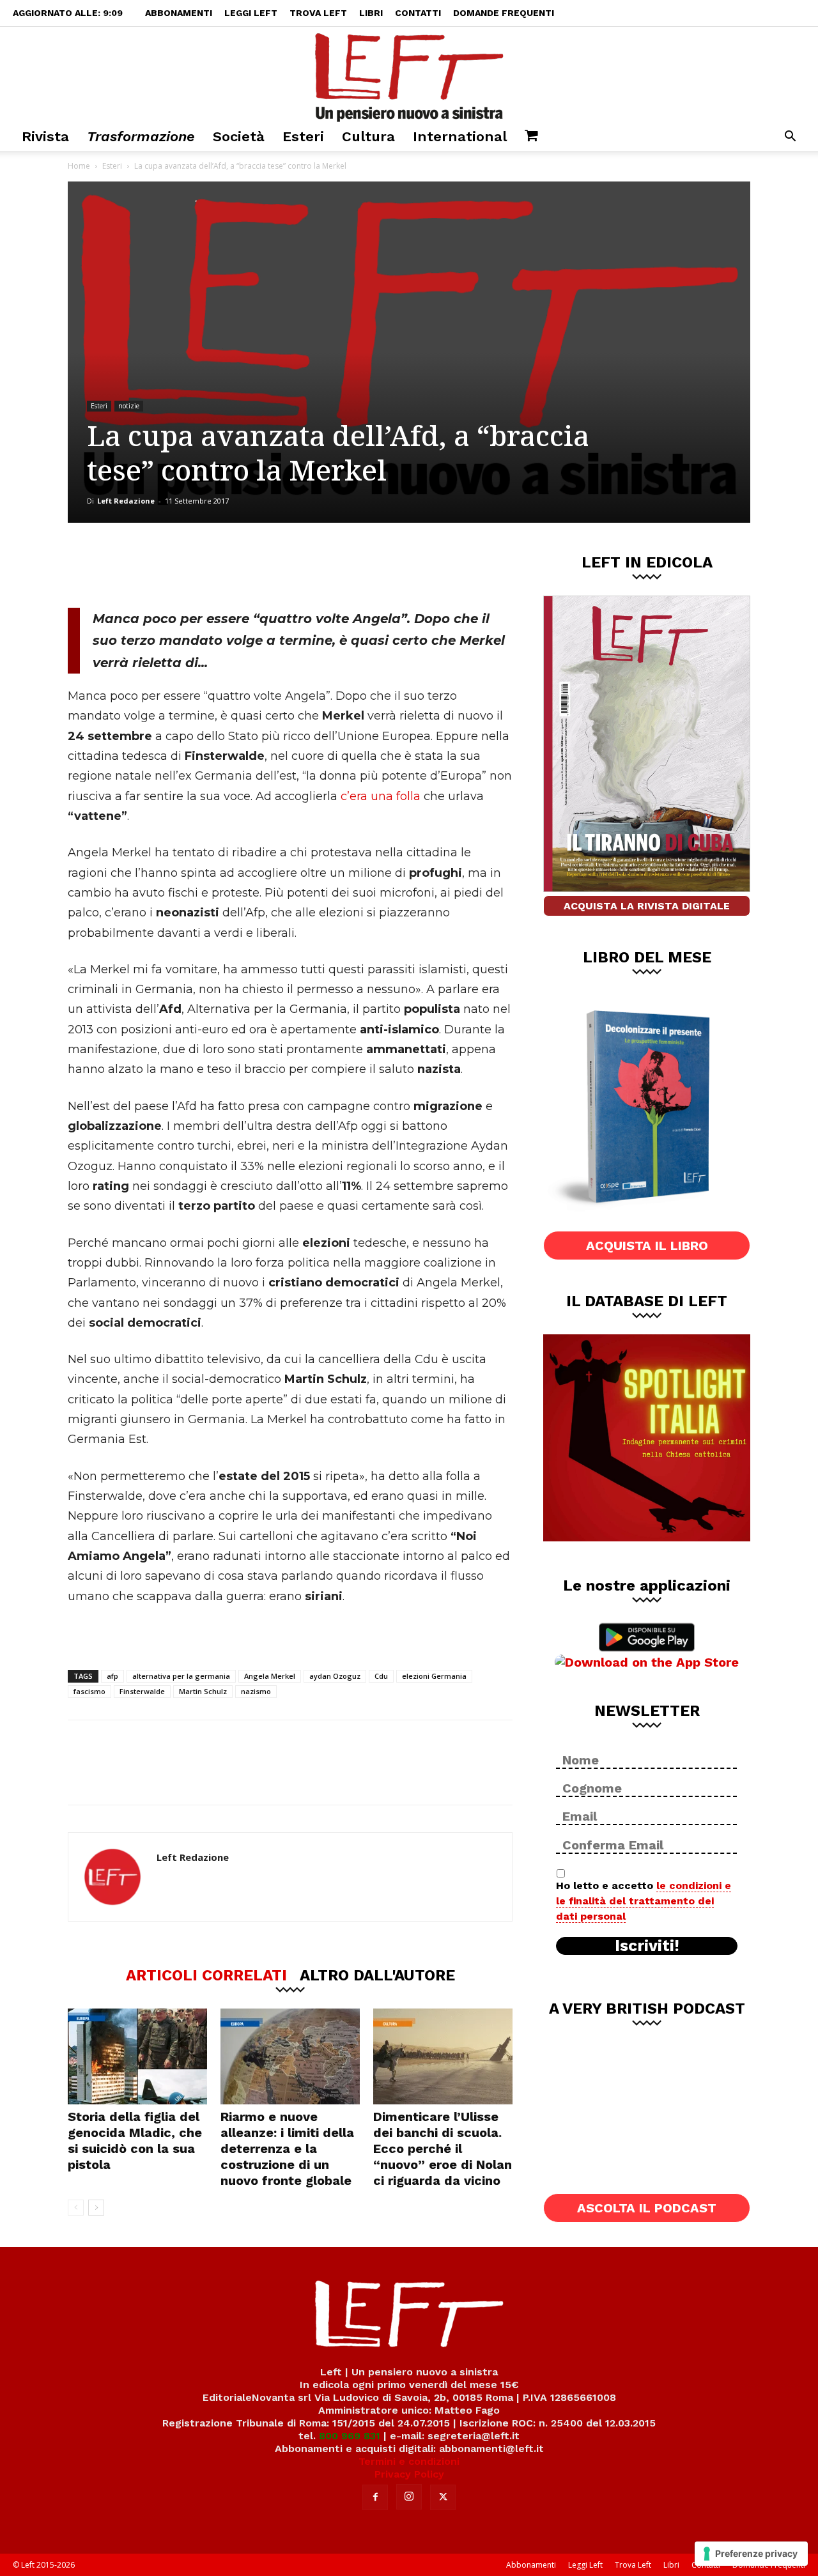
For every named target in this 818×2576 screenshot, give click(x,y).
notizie (129, 406)
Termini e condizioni (409, 2461)
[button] (790, 138)
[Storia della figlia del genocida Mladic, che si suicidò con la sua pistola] (137, 2056)
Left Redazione (126, 501)
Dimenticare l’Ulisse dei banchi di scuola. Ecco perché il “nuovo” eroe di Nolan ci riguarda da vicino (443, 2148)
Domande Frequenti (504, 13)
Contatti (418, 13)
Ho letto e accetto (644, 1901)
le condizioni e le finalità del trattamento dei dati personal (644, 1901)
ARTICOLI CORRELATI (206, 1975)
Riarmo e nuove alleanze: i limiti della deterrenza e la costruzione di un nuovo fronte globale (287, 2148)
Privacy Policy (409, 2474)
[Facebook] (159, 565)
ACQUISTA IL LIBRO (647, 1246)
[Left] (409, 75)
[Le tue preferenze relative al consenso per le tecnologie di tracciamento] (751, 2554)
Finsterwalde (142, 1691)
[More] (286, 565)
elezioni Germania (434, 1676)
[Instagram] (409, 2497)
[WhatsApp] (243, 565)
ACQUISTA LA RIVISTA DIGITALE (647, 906)
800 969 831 (350, 2436)
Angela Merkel (270, 1676)
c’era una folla (381, 796)
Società (239, 136)
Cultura (368, 136)
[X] (201, 565)
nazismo (256, 1691)
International (460, 136)
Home (79, 166)
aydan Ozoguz (335, 1676)
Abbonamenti (179, 13)
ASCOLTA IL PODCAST (647, 2208)
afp (112, 1676)
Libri (371, 13)
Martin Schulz (203, 1691)
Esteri (303, 136)
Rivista (45, 136)
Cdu (381, 1676)
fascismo (89, 1691)
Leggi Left (251, 13)
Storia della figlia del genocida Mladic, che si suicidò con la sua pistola (135, 2140)
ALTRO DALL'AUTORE (377, 1975)
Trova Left (318, 13)
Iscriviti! (647, 1946)
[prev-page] (76, 2208)
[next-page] (96, 2208)
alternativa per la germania (181, 1676)
